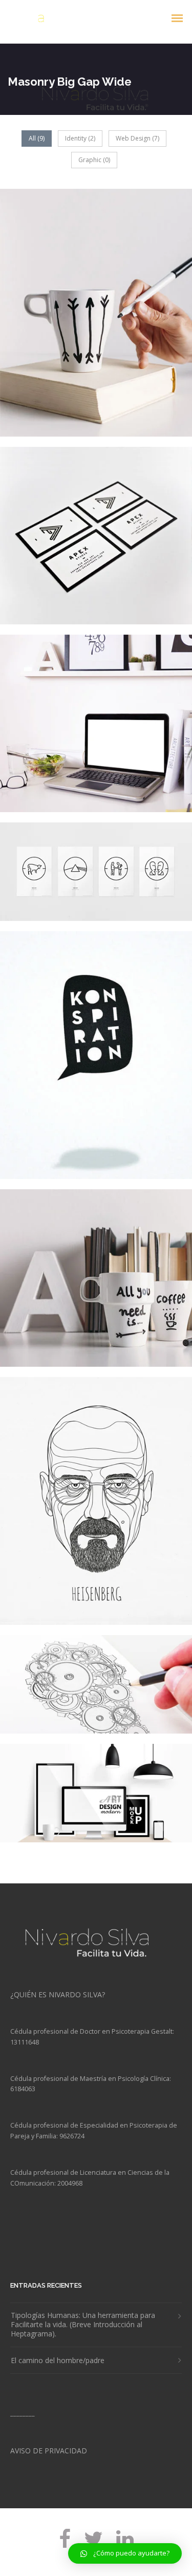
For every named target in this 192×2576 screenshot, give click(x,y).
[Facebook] (65, 2546)
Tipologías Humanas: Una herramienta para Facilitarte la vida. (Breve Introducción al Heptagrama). (83, 2325)
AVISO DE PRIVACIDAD (49, 2451)
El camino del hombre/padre (58, 2361)
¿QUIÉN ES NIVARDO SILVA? (58, 1994)
